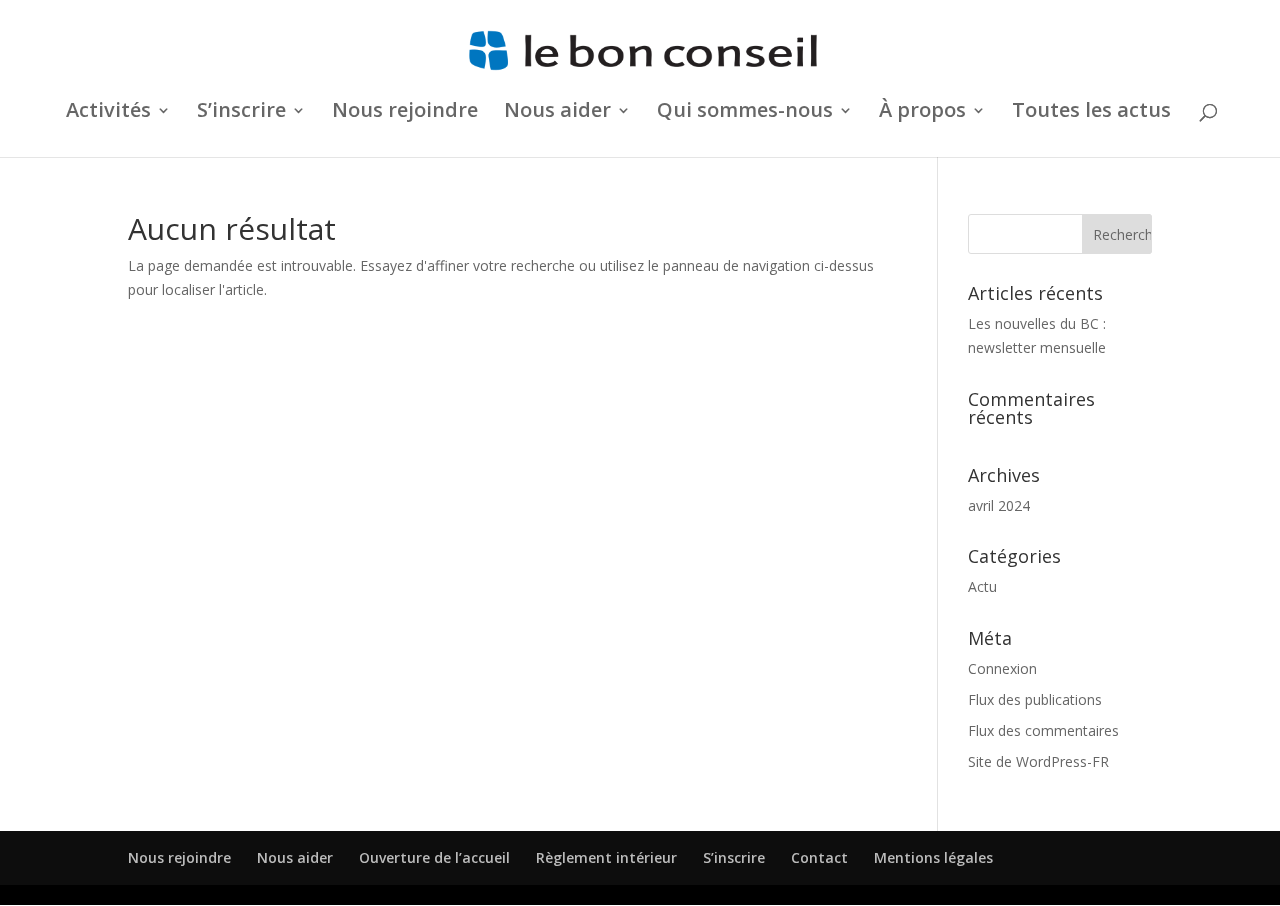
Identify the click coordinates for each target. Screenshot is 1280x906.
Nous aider (557, 113)
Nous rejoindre (405, 113)
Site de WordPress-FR (1038, 761)
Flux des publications (1035, 699)
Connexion (1002, 668)
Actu (982, 586)
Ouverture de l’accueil (434, 857)
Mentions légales (933, 857)
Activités (108, 113)
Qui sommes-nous (745, 113)
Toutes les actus (1091, 113)
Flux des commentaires (1043, 730)
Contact (819, 857)
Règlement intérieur (606, 857)
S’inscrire (734, 857)
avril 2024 (999, 505)
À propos (922, 113)
